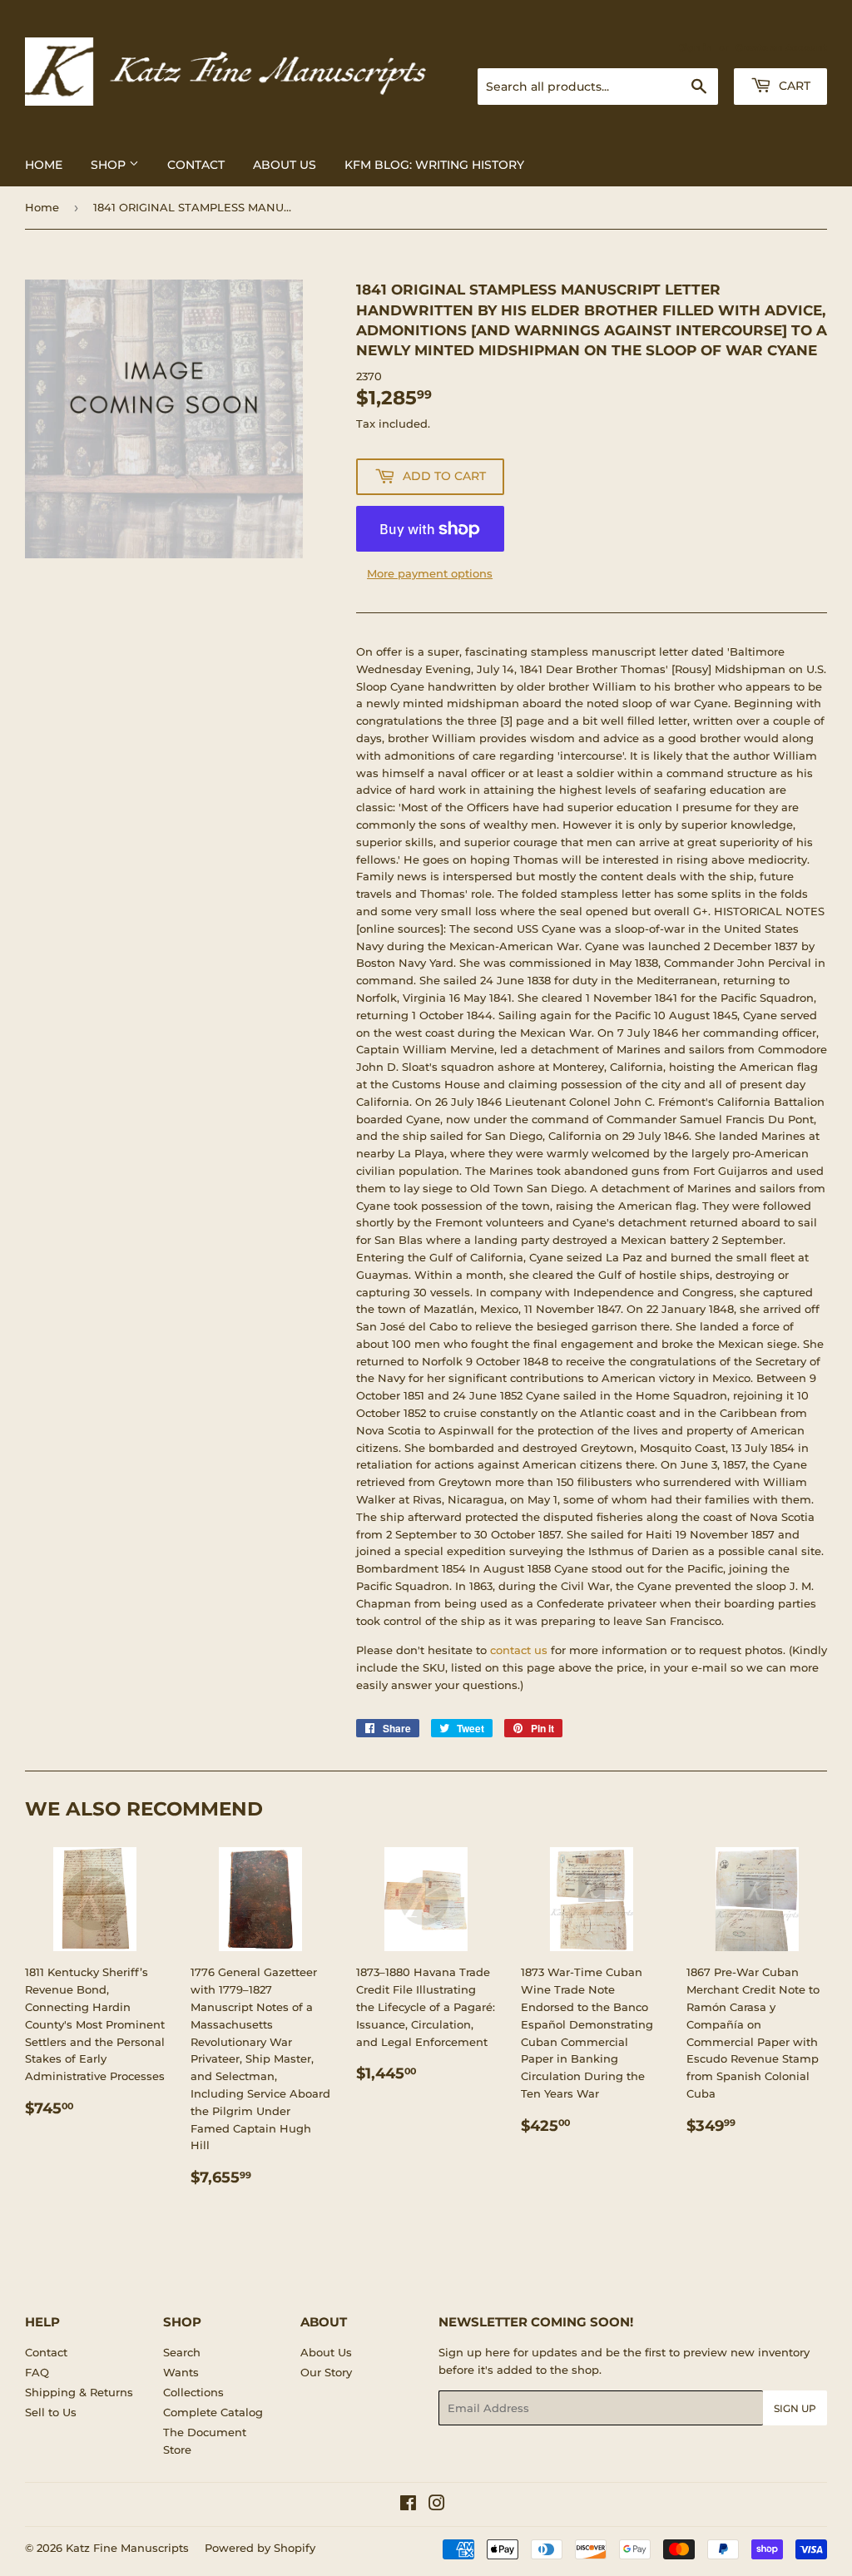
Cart (793, 86)
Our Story (326, 2372)
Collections (193, 2392)
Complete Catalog (213, 2412)
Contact (196, 165)
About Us (285, 165)
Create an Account (781, 47)
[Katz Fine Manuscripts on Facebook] (408, 2505)
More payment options (430, 573)
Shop (110, 165)
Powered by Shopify (260, 2548)
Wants (181, 2372)
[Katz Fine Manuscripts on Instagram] (437, 2505)
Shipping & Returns (79, 2392)
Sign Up (795, 2408)
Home (44, 165)
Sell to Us (51, 2412)
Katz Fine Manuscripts (127, 2548)
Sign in (696, 47)
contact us (519, 1650)
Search (182, 2352)
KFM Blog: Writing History (434, 165)
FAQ (37, 2372)
